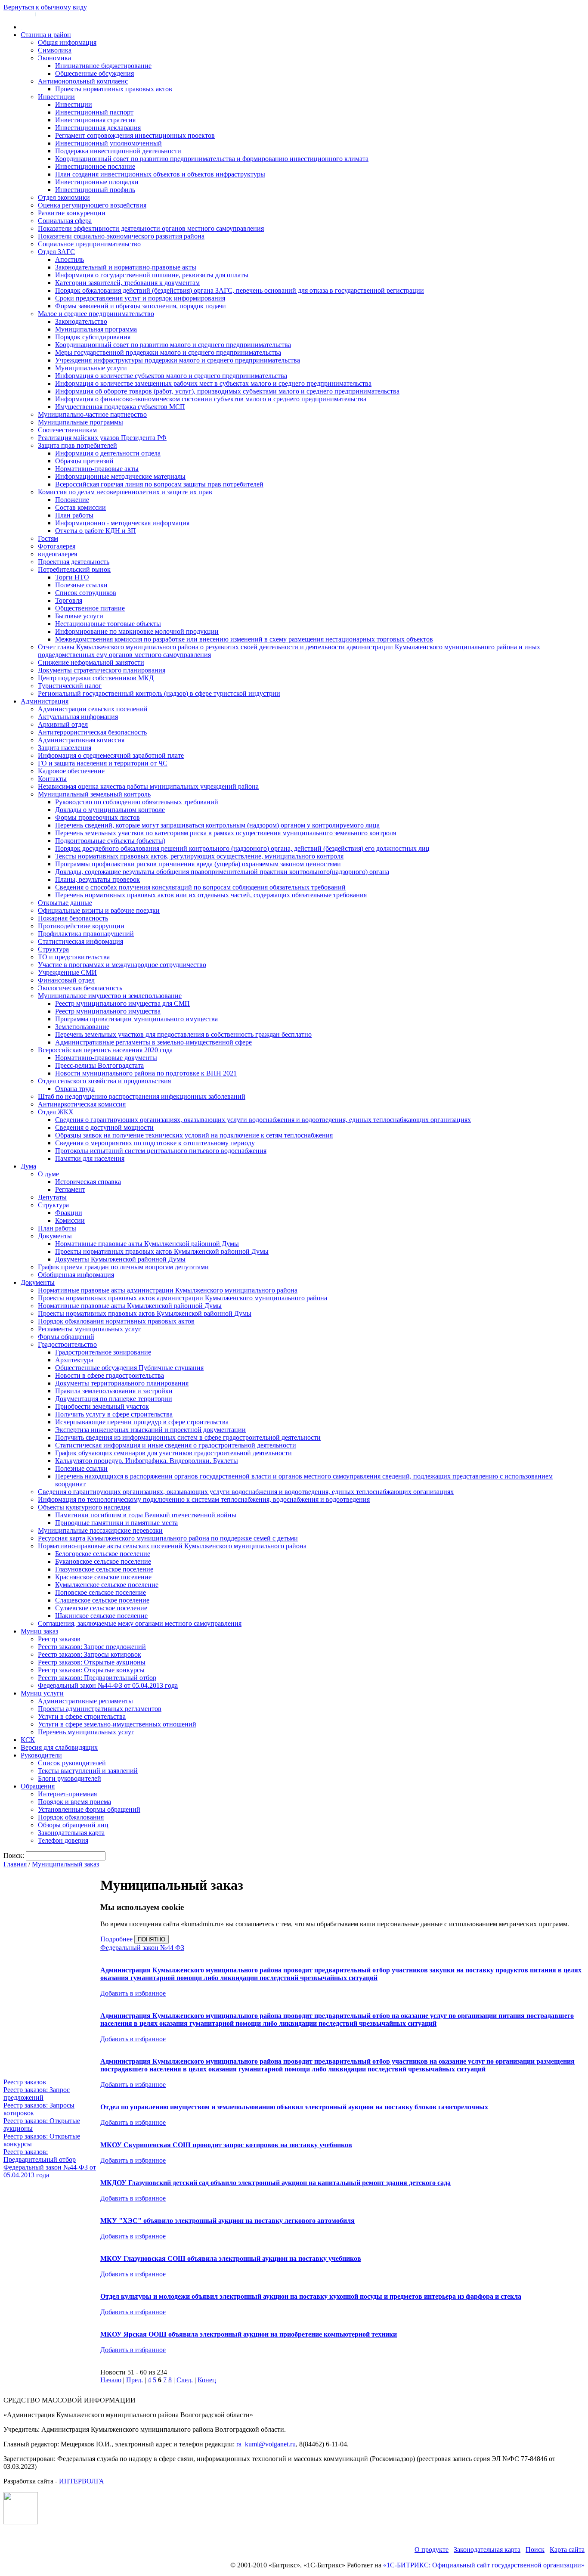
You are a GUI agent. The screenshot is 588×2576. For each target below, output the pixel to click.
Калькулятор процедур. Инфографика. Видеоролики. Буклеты (147, 1461)
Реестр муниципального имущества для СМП (122, 1003)
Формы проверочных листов (97, 817)
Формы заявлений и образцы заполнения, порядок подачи (141, 306)
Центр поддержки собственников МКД (96, 678)
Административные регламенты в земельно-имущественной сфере (153, 1042)
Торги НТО (72, 577)
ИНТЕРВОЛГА (82, 2481)
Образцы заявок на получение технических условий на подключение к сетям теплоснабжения (194, 1135)
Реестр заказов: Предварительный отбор (97, 1678)
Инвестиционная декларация (98, 128)
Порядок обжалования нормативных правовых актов (116, 1321)
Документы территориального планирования (122, 1383)
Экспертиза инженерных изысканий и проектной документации (150, 1430)
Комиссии (70, 1220)
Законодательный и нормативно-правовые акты (126, 267)
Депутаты (52, 1197)
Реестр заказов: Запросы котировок (90, 1654)
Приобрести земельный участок (102, 1406)
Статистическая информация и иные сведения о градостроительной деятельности (176, 1445)
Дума (28, 1166)
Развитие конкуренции (72, 213)
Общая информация (67, 42)
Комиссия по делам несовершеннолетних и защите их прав (125, 492)
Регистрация (52, 14)
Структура (53, 949)
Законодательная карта (71, 1833)
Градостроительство (67, 1344)
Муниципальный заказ (65, 1864)
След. (185, 2380)
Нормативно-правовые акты (97, 469)
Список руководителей (72, 1763)
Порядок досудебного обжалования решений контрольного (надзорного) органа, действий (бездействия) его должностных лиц (242, 848)
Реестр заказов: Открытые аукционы (92, 1662)
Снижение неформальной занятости (91, 662)
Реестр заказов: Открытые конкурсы (91, 1670)
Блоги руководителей (70, 1778)
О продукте (432, 2550)
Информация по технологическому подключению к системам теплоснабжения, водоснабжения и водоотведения (204, 1499)
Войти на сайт (18, 14)
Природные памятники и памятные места (116, 1523)
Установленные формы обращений (89, 1809)
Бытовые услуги (79, 616)
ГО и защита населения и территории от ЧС (103, 763)
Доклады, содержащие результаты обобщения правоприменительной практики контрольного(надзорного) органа (222, 872)
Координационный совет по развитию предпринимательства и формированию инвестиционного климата (212, 159)
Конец (207, 2380)
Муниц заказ (39, 1631)
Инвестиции (56, 97)
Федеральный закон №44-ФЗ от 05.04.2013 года (108, 1685)
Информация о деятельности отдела (108, 453)
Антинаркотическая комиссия (82, 1104)
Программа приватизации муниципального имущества (136, 1019)
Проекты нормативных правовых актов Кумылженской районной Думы (162, 1251)
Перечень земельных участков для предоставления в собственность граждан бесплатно (183, 1034)
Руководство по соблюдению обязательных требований (137, 802)
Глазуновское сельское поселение (104, 1569)
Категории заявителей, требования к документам (127, 283)
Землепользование (82, 1027)
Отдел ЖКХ (56, 1112)
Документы (55, 1236)
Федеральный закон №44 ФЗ (142, 1948)
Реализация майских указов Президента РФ (102, 438)
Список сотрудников (86, 593)
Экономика (54, 58)
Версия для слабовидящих (59, 1747)
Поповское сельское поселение (101, 1592)
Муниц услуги (42, 1693)
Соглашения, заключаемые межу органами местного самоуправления (140, 1623)
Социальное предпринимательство (89, 244)
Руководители (41, 1755)
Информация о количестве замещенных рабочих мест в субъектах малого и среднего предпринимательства (213, 383)
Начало (111, 2380)
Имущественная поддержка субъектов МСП (120, 407)
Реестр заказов (59, 1639)
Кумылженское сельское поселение (107, 1585)
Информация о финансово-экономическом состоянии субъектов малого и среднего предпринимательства (211, 399)
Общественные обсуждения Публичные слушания (129, 1368)
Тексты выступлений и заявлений (88, 1771)
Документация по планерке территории (114, 1399)
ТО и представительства (74, 957)
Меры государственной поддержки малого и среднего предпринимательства (168, 352)
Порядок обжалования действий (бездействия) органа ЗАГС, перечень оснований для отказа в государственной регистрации (240, 290)
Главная (15, 1864)
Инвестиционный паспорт (94, 112)
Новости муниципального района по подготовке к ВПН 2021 (146, 1073)
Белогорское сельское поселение (103, 1554)
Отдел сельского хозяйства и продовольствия (104, 1081)
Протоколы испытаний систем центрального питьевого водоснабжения (161, 1151)
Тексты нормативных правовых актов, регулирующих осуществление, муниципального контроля (199, 856)
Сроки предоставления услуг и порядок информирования (140, 298)
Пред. (135, 2380)
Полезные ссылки (81, 585)
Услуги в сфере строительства (82, 1716)
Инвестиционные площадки (97, 182)
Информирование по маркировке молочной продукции (137, 631)
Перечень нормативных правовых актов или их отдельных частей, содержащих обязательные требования (211, 895)
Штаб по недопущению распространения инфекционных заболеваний (142, 1096)
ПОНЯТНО (152, 1939)
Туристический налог (70, 686)
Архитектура (74, 1360)
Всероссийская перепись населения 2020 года (105, 1050)
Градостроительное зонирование (103, 1352)
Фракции (69, 1213)
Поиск (535, 2550)
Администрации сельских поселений (93, 709)
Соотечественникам (67, 430)
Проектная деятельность (74, 562)
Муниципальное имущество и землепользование (110, 996)
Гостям (48, 538)
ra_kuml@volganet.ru (266, 2444)
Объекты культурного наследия (84, 1507)
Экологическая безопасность (80, 988)
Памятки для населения (90, 1158)
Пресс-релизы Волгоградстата (99, 1065)
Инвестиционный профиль (95, 190)
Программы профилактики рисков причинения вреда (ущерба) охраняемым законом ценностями (198, 864)
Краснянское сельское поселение (103, 1577)
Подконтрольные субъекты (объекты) (110, 841)
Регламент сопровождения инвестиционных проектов (135, 135)
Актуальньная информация (78, 717)
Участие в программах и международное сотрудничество (122, 965)
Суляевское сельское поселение (101, 1608)
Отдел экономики (64, 197)
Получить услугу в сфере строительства (114, 1414)
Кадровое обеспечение (71, 771)
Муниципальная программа (96, 329)
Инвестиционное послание (95, 166)
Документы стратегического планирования (102, 670)
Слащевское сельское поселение (102, 1600)
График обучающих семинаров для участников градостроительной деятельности (173, 1453)
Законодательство (81, 321)
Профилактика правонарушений (86, 934)
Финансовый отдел (66, 980)
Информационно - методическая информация (122, 523)
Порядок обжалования (71, 1817)
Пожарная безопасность (73, 918)
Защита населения (65, 748)
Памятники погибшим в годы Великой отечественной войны (146, 1515)
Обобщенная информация (76, 1275)
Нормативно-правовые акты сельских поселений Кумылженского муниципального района (172, 1546)
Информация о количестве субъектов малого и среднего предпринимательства (171, 376)
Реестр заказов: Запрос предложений (92, 1647)
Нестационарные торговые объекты (108, 624)
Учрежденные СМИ (67, 972)
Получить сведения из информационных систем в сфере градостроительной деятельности (188, 1437)
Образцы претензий (84, 461)
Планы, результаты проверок (97, 879)
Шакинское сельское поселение (101, 1616)
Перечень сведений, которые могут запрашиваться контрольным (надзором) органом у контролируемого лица (217, 825)
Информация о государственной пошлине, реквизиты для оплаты (152, 275)
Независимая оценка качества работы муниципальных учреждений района (148, 786)
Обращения (38, 1786)
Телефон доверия (63, 1840)
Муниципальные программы (80, 422)
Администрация (45, 701)
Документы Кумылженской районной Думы (120, 1259)
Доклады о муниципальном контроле (110, 810)
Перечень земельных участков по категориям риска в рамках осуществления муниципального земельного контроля (226, 833)
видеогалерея (57, 554)
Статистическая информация (80, 941)
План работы (74, 515)
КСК (28, 1740)
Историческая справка (88, 1182)
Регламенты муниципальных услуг (90, 1329)
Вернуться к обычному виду (45, 7)
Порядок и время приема (74, 1802)
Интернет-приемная (67, 1794)
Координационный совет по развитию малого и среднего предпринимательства (173, 345)
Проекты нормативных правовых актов (114, 89)
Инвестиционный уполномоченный (108, 143)
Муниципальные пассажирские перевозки (100, 1530)
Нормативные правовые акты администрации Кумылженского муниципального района (168, 1290)
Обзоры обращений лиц (73, 1825)
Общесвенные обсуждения (94, 73)
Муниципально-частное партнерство (92, 414)
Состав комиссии (80, 507)
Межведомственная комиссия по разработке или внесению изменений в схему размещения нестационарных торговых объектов (244, 639)
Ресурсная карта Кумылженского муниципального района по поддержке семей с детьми (168, 1538)
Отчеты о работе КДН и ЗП (96, 531)
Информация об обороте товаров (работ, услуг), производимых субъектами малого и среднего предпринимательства (227, 391)
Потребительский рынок (74, 569)
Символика (55, 50)
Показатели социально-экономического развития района (121, 236)
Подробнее (116, 1939)
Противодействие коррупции (81, 926)
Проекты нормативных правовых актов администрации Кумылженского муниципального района (183, 1298)
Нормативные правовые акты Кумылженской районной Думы (147, 1244)
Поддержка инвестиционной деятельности (118, 151)
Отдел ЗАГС (56, 252)
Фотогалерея (57, 546)
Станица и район (46, 35)
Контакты (52, 779)
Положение (72, 500)
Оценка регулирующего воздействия (92, 205)
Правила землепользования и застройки (114, 1391)
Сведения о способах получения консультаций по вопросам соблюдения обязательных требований (200, 887)
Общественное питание (90, 608)
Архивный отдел (63, 724)
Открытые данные (65, 903)
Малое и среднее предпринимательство (96, 314)
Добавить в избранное (133, 1993)
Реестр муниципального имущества (108, 1011)
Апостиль (70, 259)
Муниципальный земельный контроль (94, 794)
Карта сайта (567, 2550)
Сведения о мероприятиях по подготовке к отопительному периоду (155, 1143)
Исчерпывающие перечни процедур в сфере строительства (142, 1422)
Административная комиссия (81, 740)
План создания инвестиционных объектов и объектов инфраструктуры (160, 174)
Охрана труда (75, 1089)
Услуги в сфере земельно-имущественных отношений (117, 1724)
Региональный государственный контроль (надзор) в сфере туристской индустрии (159, 693)
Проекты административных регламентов (100, 1709)
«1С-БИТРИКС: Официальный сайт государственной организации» (484, 2565)
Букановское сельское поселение (103, 1561)
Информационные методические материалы (120, 476)
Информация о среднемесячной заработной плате (111, 755)
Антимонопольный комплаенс (83, 81)
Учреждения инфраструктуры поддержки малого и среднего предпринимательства (178, 360)
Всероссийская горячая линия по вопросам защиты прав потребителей (159, 484)
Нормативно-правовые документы (106, 1058)
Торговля (69, 600)
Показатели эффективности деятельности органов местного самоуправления (151, 228)
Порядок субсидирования (93, 337)
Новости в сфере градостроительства (110, 1375)
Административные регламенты (85, 1701)
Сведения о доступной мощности (104, 1127)
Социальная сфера (65, 221)
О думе (48, 1174)
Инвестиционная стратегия (95, 120)
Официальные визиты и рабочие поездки (99, 910)
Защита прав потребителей (77, 445)
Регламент (70, 1189)
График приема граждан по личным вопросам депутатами (123, 1267)
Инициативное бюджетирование (103, 66)
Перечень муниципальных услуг (86, 1732)
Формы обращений (66, 1337)
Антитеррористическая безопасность (92, 732)
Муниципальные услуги (91, 368)
